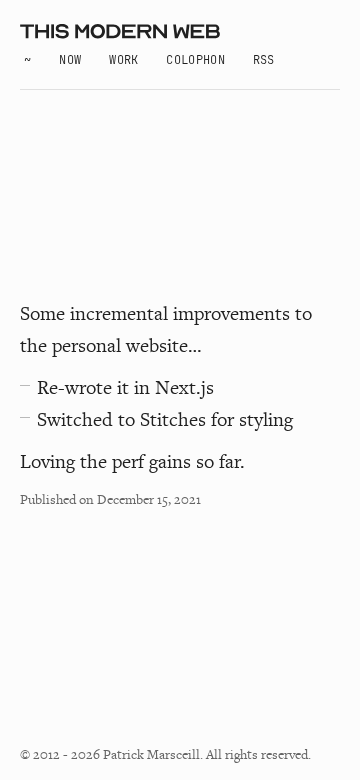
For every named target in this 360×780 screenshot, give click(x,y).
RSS (264, 60)
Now (70, 60)
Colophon (195, 60)
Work (123, 60)
